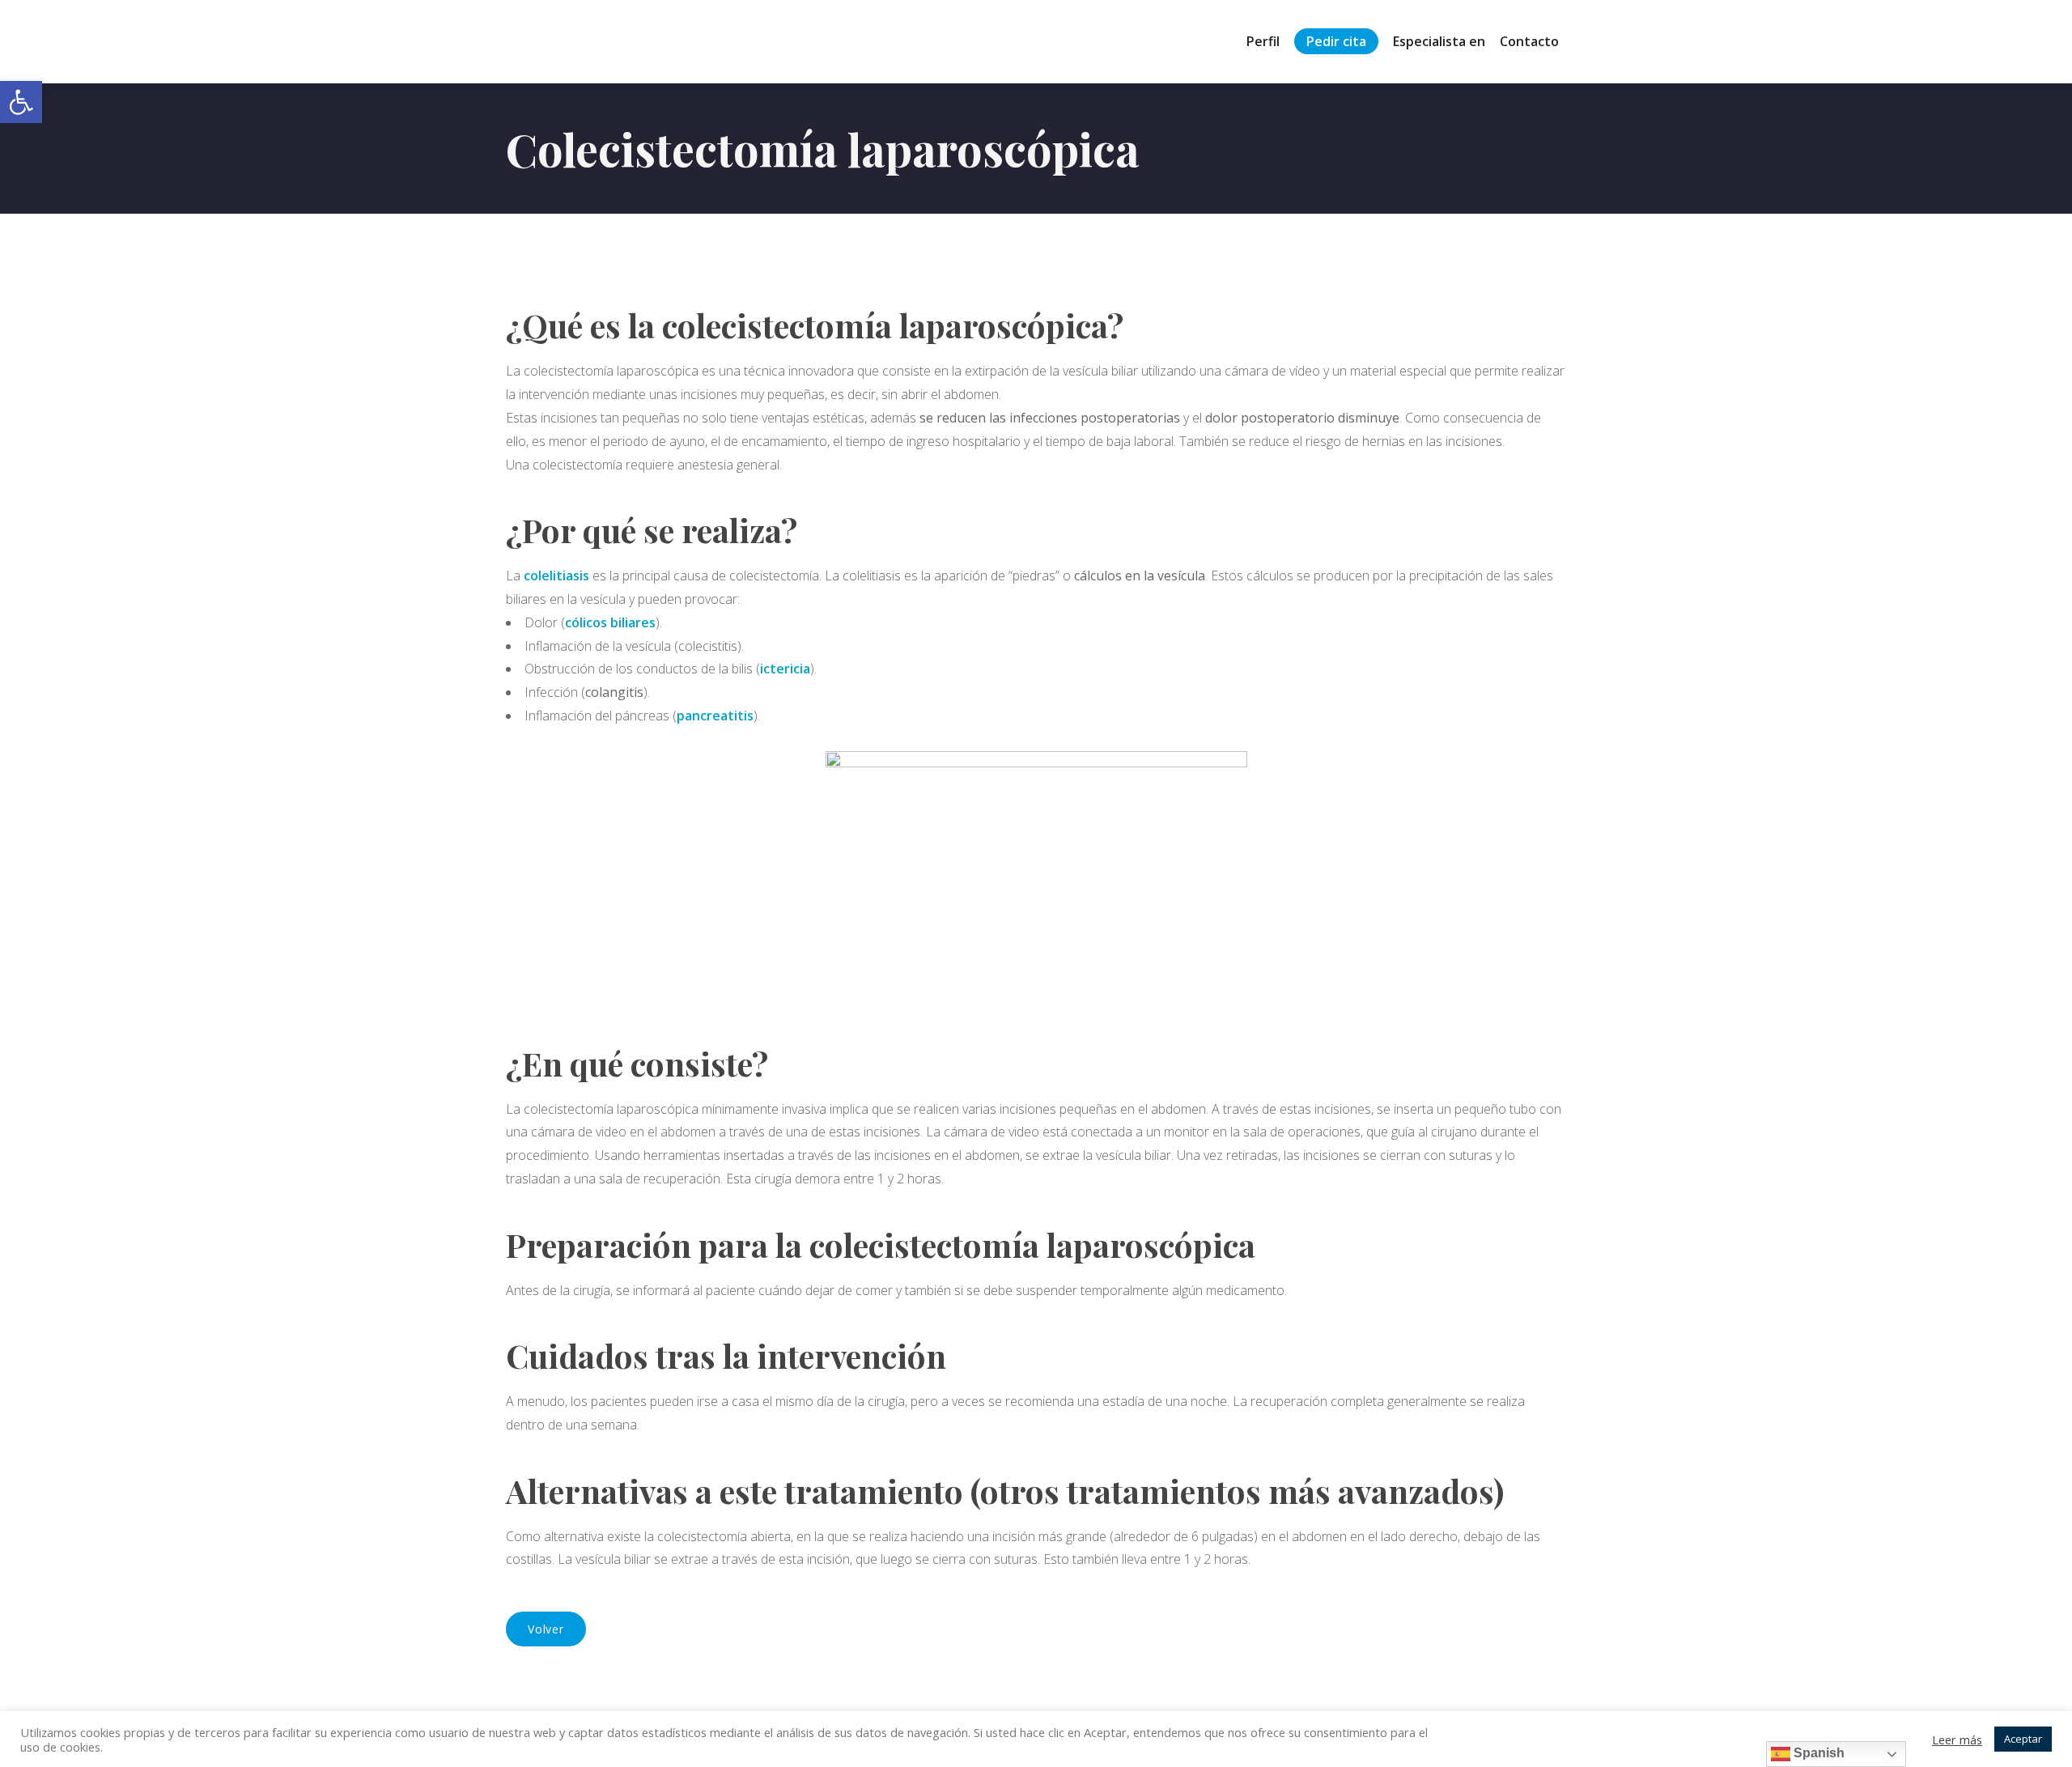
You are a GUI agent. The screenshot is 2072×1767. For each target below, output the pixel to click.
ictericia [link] (785, 669)
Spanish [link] (1817, 1753)
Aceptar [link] (2023, 1739)
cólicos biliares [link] (610, 622)
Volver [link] (546, 1629)
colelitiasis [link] (556, 576)
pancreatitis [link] (715, 716)
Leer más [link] (1957, 1739)
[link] (21, 102)
